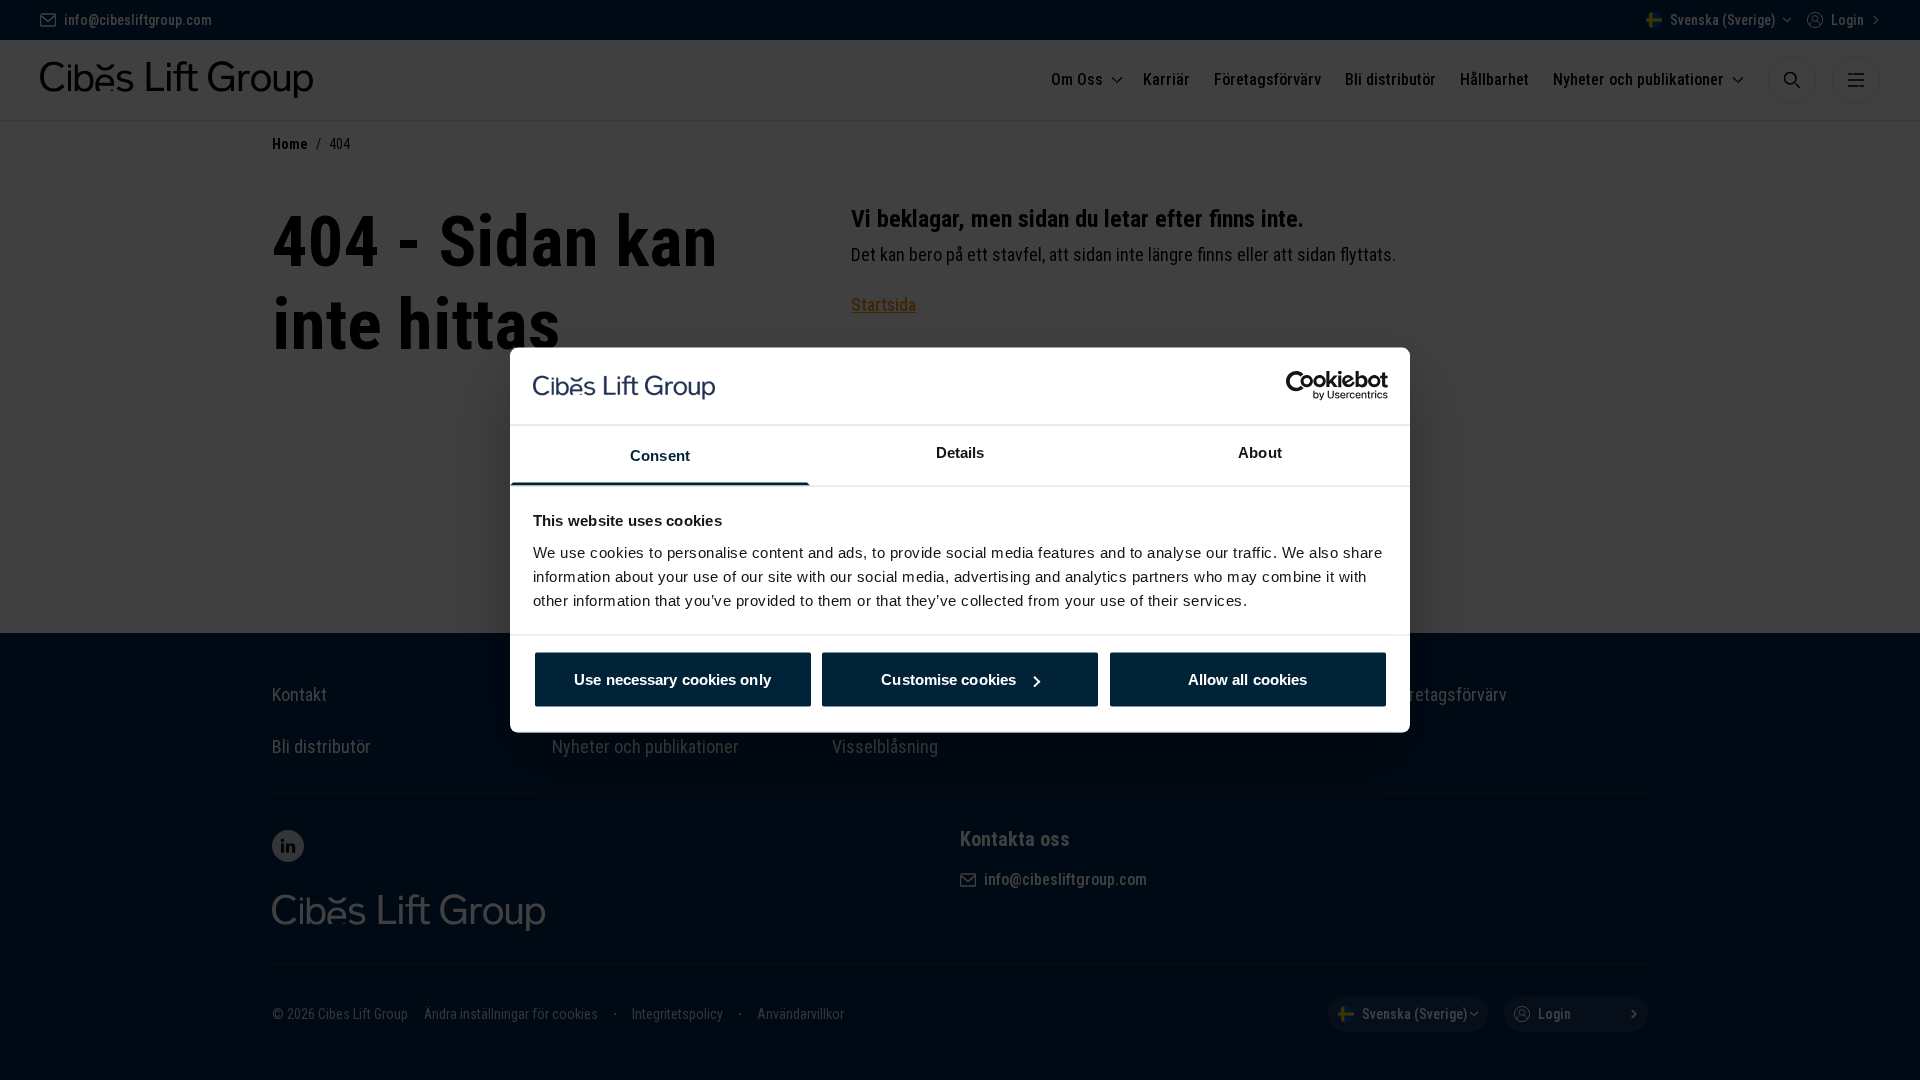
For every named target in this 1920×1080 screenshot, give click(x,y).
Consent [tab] (660, 454)
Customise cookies (948, 679)
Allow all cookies (1248, 679)
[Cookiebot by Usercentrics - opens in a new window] (1300, 386)
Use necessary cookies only (672, 679)
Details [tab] (960, 451)
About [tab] (1260, 451)
